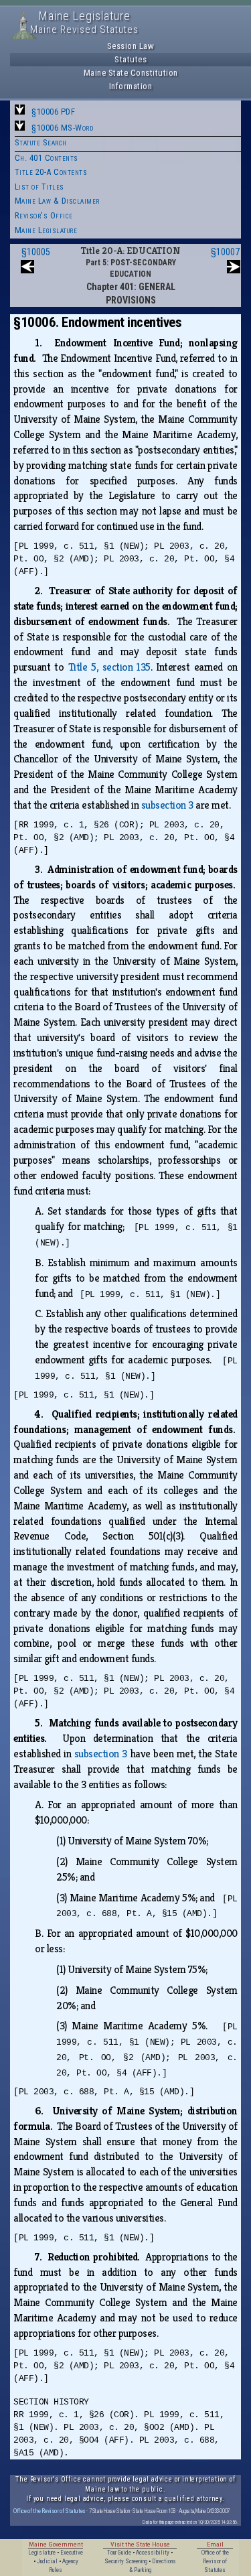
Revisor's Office (44, 215)
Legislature (42, 2553)
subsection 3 (167, 805)
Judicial (47, 2561)
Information (131, 86)
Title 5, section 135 (109, 667)
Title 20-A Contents (51, 172)
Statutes (131, 59)
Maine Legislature (46, 230)
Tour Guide (119, 2553)
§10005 (36, 252)
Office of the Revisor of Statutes (50, 2511)
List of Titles (39, 187)
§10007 (225, 252)
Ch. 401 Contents (47, 158)
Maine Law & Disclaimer (57, 201)
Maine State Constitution (131, 73)
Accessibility (153, 2553)
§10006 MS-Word (62, 128)
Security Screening (126, 2561)
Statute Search (41, 142)
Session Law (131, 46)
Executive (72, 2553)
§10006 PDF (53, 112)
